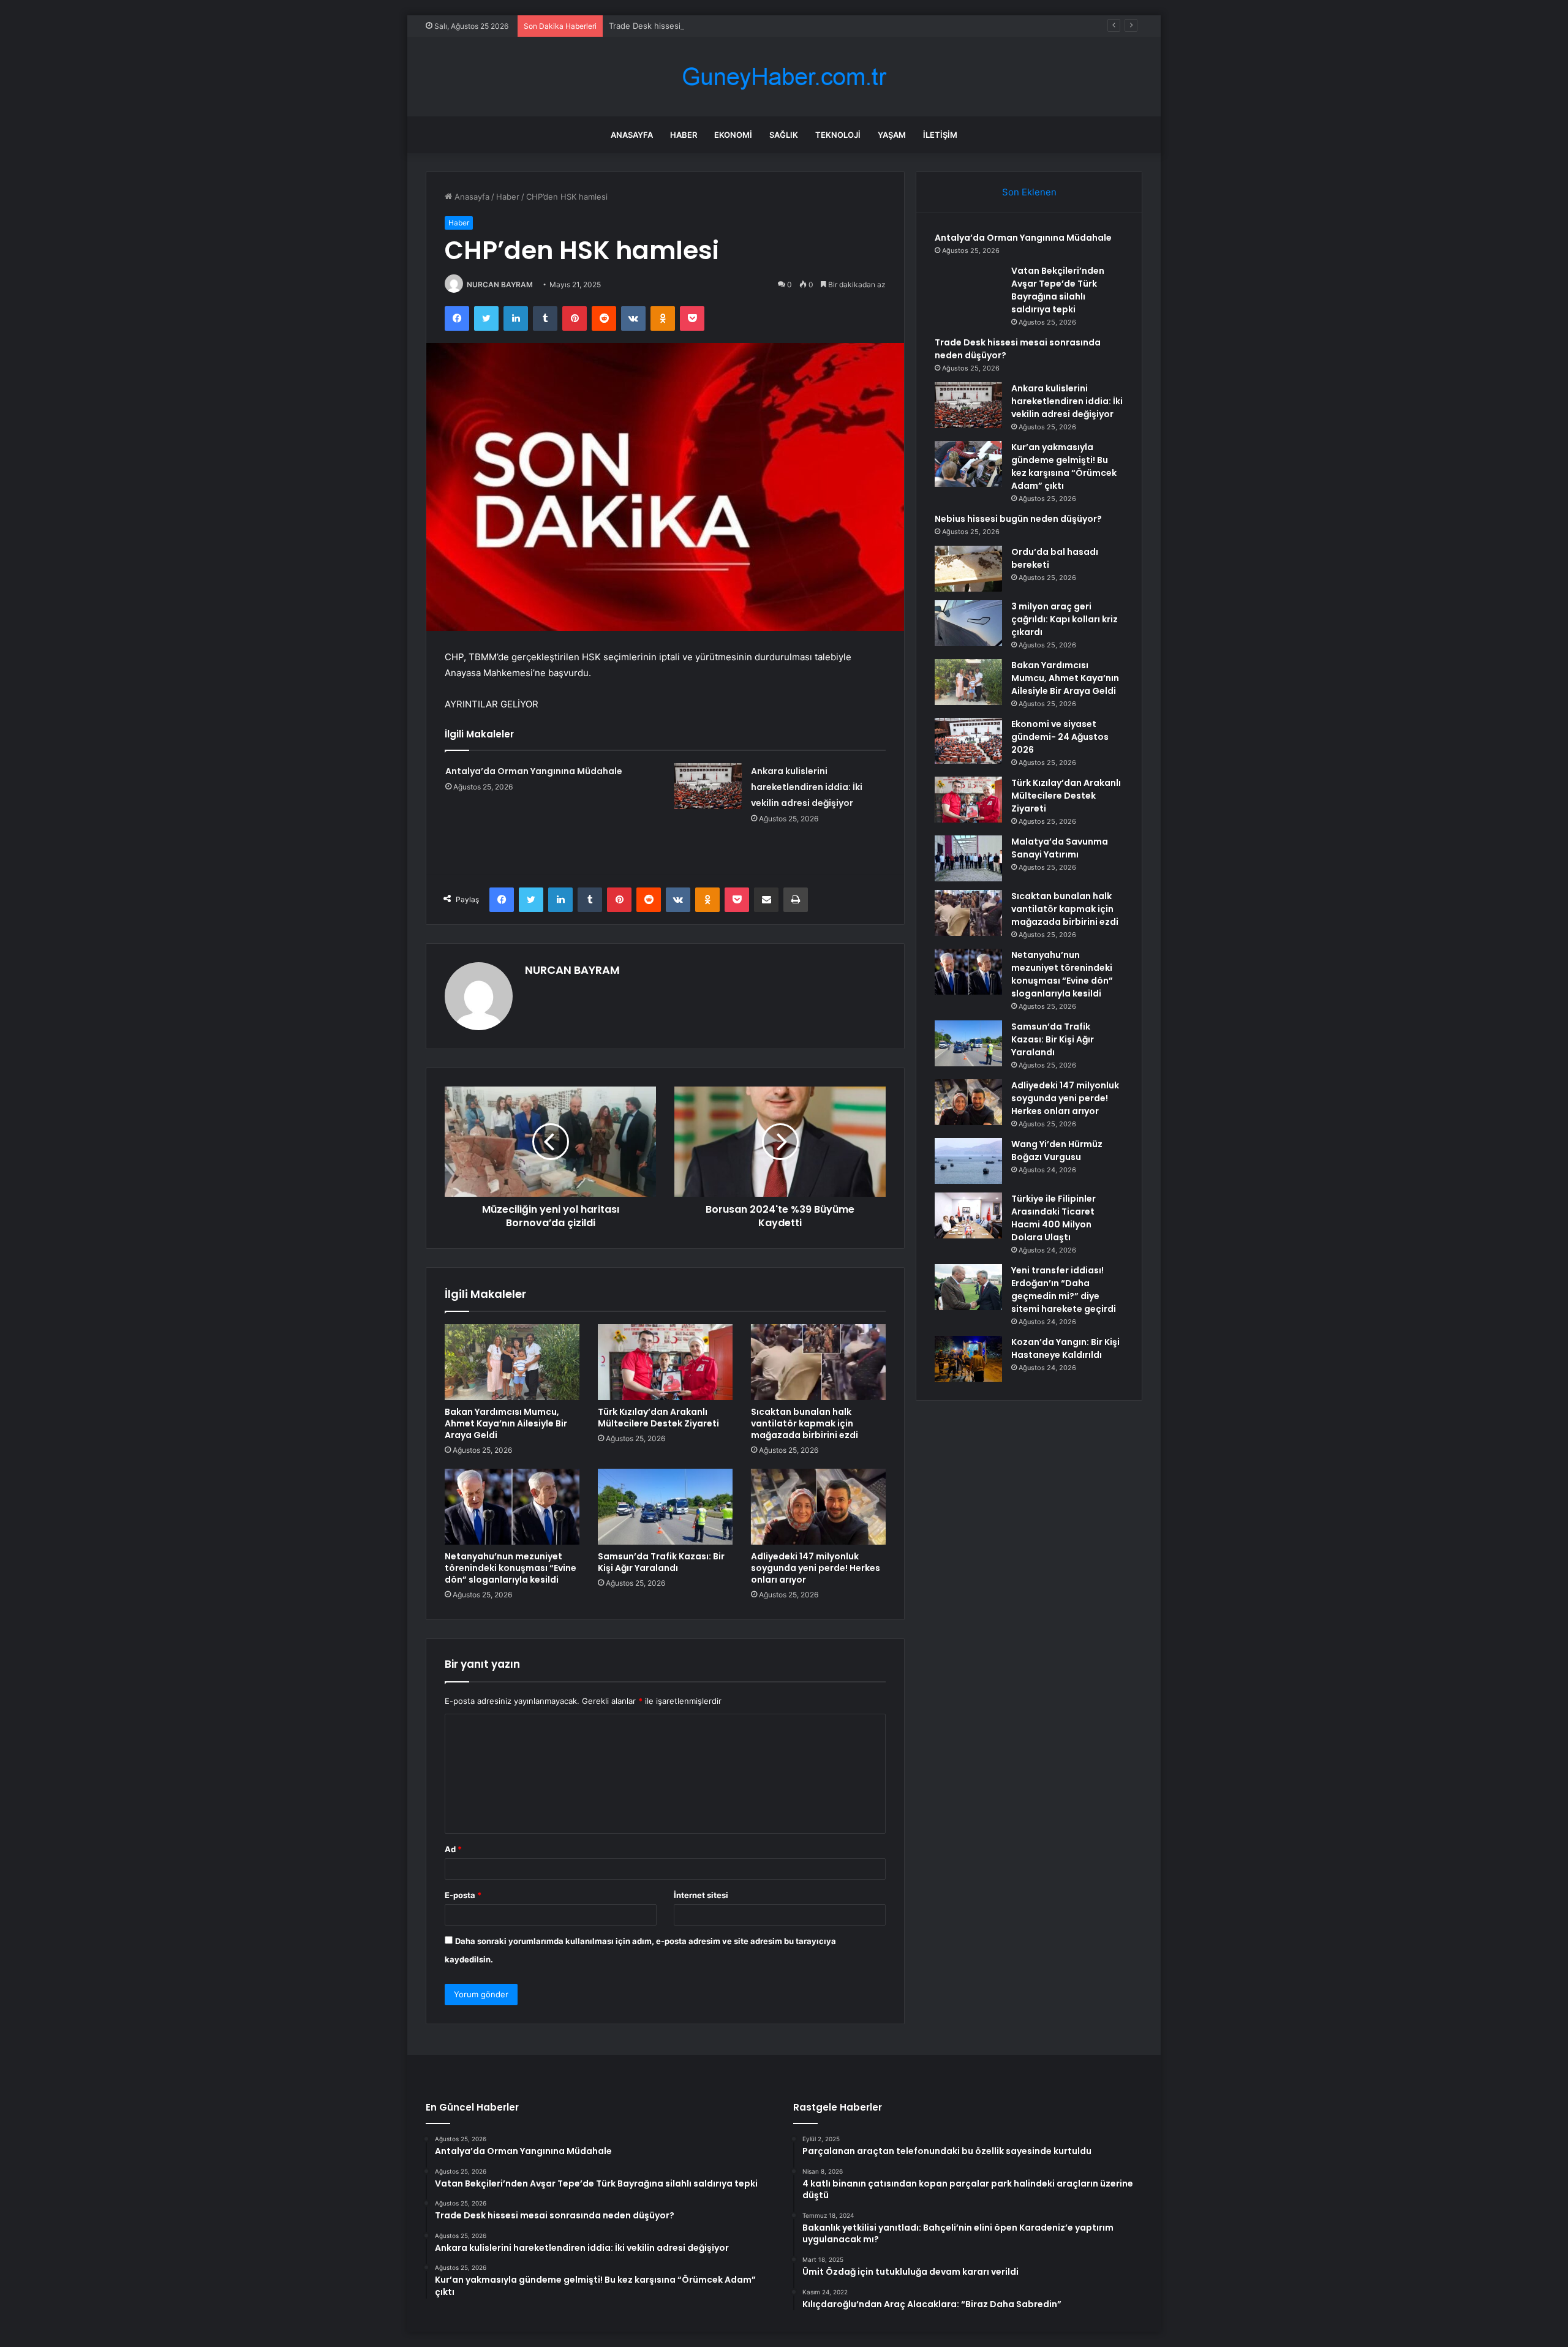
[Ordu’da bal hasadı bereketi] (968, 569)
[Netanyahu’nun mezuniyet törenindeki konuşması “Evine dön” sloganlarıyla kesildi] (512, 1507)
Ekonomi (733, 135)
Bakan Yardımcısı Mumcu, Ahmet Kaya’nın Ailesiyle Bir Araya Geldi (506, 1423)
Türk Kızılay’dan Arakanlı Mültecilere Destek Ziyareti (658, 1418)
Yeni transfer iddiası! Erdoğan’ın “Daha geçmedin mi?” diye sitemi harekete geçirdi (1064, 1290)
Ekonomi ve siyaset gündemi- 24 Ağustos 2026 (1060, 737)
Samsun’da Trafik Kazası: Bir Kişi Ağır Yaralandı (661, 1562)
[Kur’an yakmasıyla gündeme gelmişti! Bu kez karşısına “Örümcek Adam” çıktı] (968, 464)
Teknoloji (838, 135)
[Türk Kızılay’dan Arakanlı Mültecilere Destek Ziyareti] (665, 1362)
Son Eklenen (1029, 192)
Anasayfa (632, 135)
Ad (453, 1849)
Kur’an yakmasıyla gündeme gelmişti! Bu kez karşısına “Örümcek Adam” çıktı (1064, 466)
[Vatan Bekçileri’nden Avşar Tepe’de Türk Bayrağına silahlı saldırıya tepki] (968, 288)
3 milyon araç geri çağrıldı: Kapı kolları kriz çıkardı (1065, 619)
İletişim (940, 135)
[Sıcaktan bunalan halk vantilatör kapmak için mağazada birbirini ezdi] (818, 1362)
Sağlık (784, 135)
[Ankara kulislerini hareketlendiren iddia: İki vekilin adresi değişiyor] (708, 786)
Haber (684, 135)
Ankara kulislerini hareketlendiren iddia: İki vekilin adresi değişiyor (807, 787)
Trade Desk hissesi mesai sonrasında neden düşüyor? (711, 26)
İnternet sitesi (701, 1895)
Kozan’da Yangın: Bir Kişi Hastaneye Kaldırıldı (1065, 1348)
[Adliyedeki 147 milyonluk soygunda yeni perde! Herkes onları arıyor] (818, 1507)
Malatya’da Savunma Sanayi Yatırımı (1060, 848)
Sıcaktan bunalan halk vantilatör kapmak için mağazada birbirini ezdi (805, 1423)
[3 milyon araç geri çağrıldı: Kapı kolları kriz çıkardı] (968, 623)
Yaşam (892, 135)
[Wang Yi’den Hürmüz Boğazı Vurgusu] (968, 1161)
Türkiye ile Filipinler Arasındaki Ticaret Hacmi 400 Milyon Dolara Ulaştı (1053, 1218)
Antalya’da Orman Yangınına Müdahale (534, 771)
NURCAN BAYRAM (500, 284)
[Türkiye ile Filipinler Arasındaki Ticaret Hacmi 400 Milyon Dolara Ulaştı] (968, 1215)
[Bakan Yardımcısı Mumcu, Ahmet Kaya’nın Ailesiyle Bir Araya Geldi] (512, 1362)
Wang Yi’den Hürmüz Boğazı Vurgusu (1057, 1151)
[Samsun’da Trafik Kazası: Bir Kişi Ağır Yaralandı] (665, 1507)
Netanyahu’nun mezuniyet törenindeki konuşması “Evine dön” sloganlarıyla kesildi (511, 1568)
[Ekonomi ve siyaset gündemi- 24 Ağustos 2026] (968, 741)
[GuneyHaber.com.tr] (784, 77)
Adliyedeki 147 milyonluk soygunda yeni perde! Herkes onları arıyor (816, 1568)
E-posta (463, 1895)
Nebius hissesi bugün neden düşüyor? (1018, 519)
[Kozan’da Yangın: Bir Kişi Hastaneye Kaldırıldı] (968, 1359)
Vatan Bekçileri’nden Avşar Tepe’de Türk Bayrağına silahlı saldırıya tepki (1058, 290)
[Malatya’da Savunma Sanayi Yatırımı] (968, 858)
